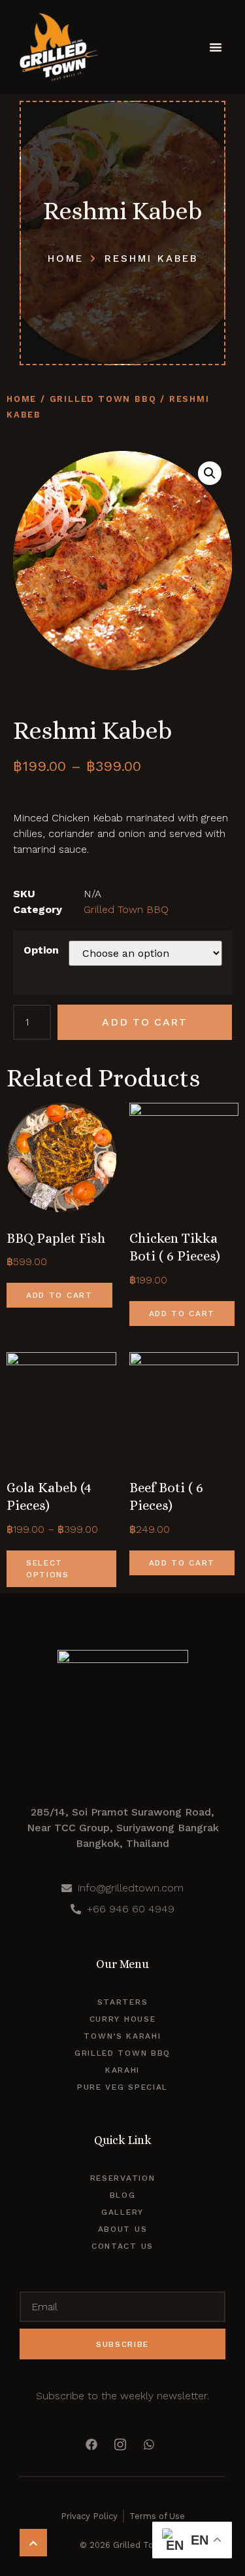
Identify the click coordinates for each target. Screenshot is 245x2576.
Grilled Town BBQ (103, 399)
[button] (216, 47)
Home (22, 399)
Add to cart (145, 1022)
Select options (48, 1569)
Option (41, 950)
